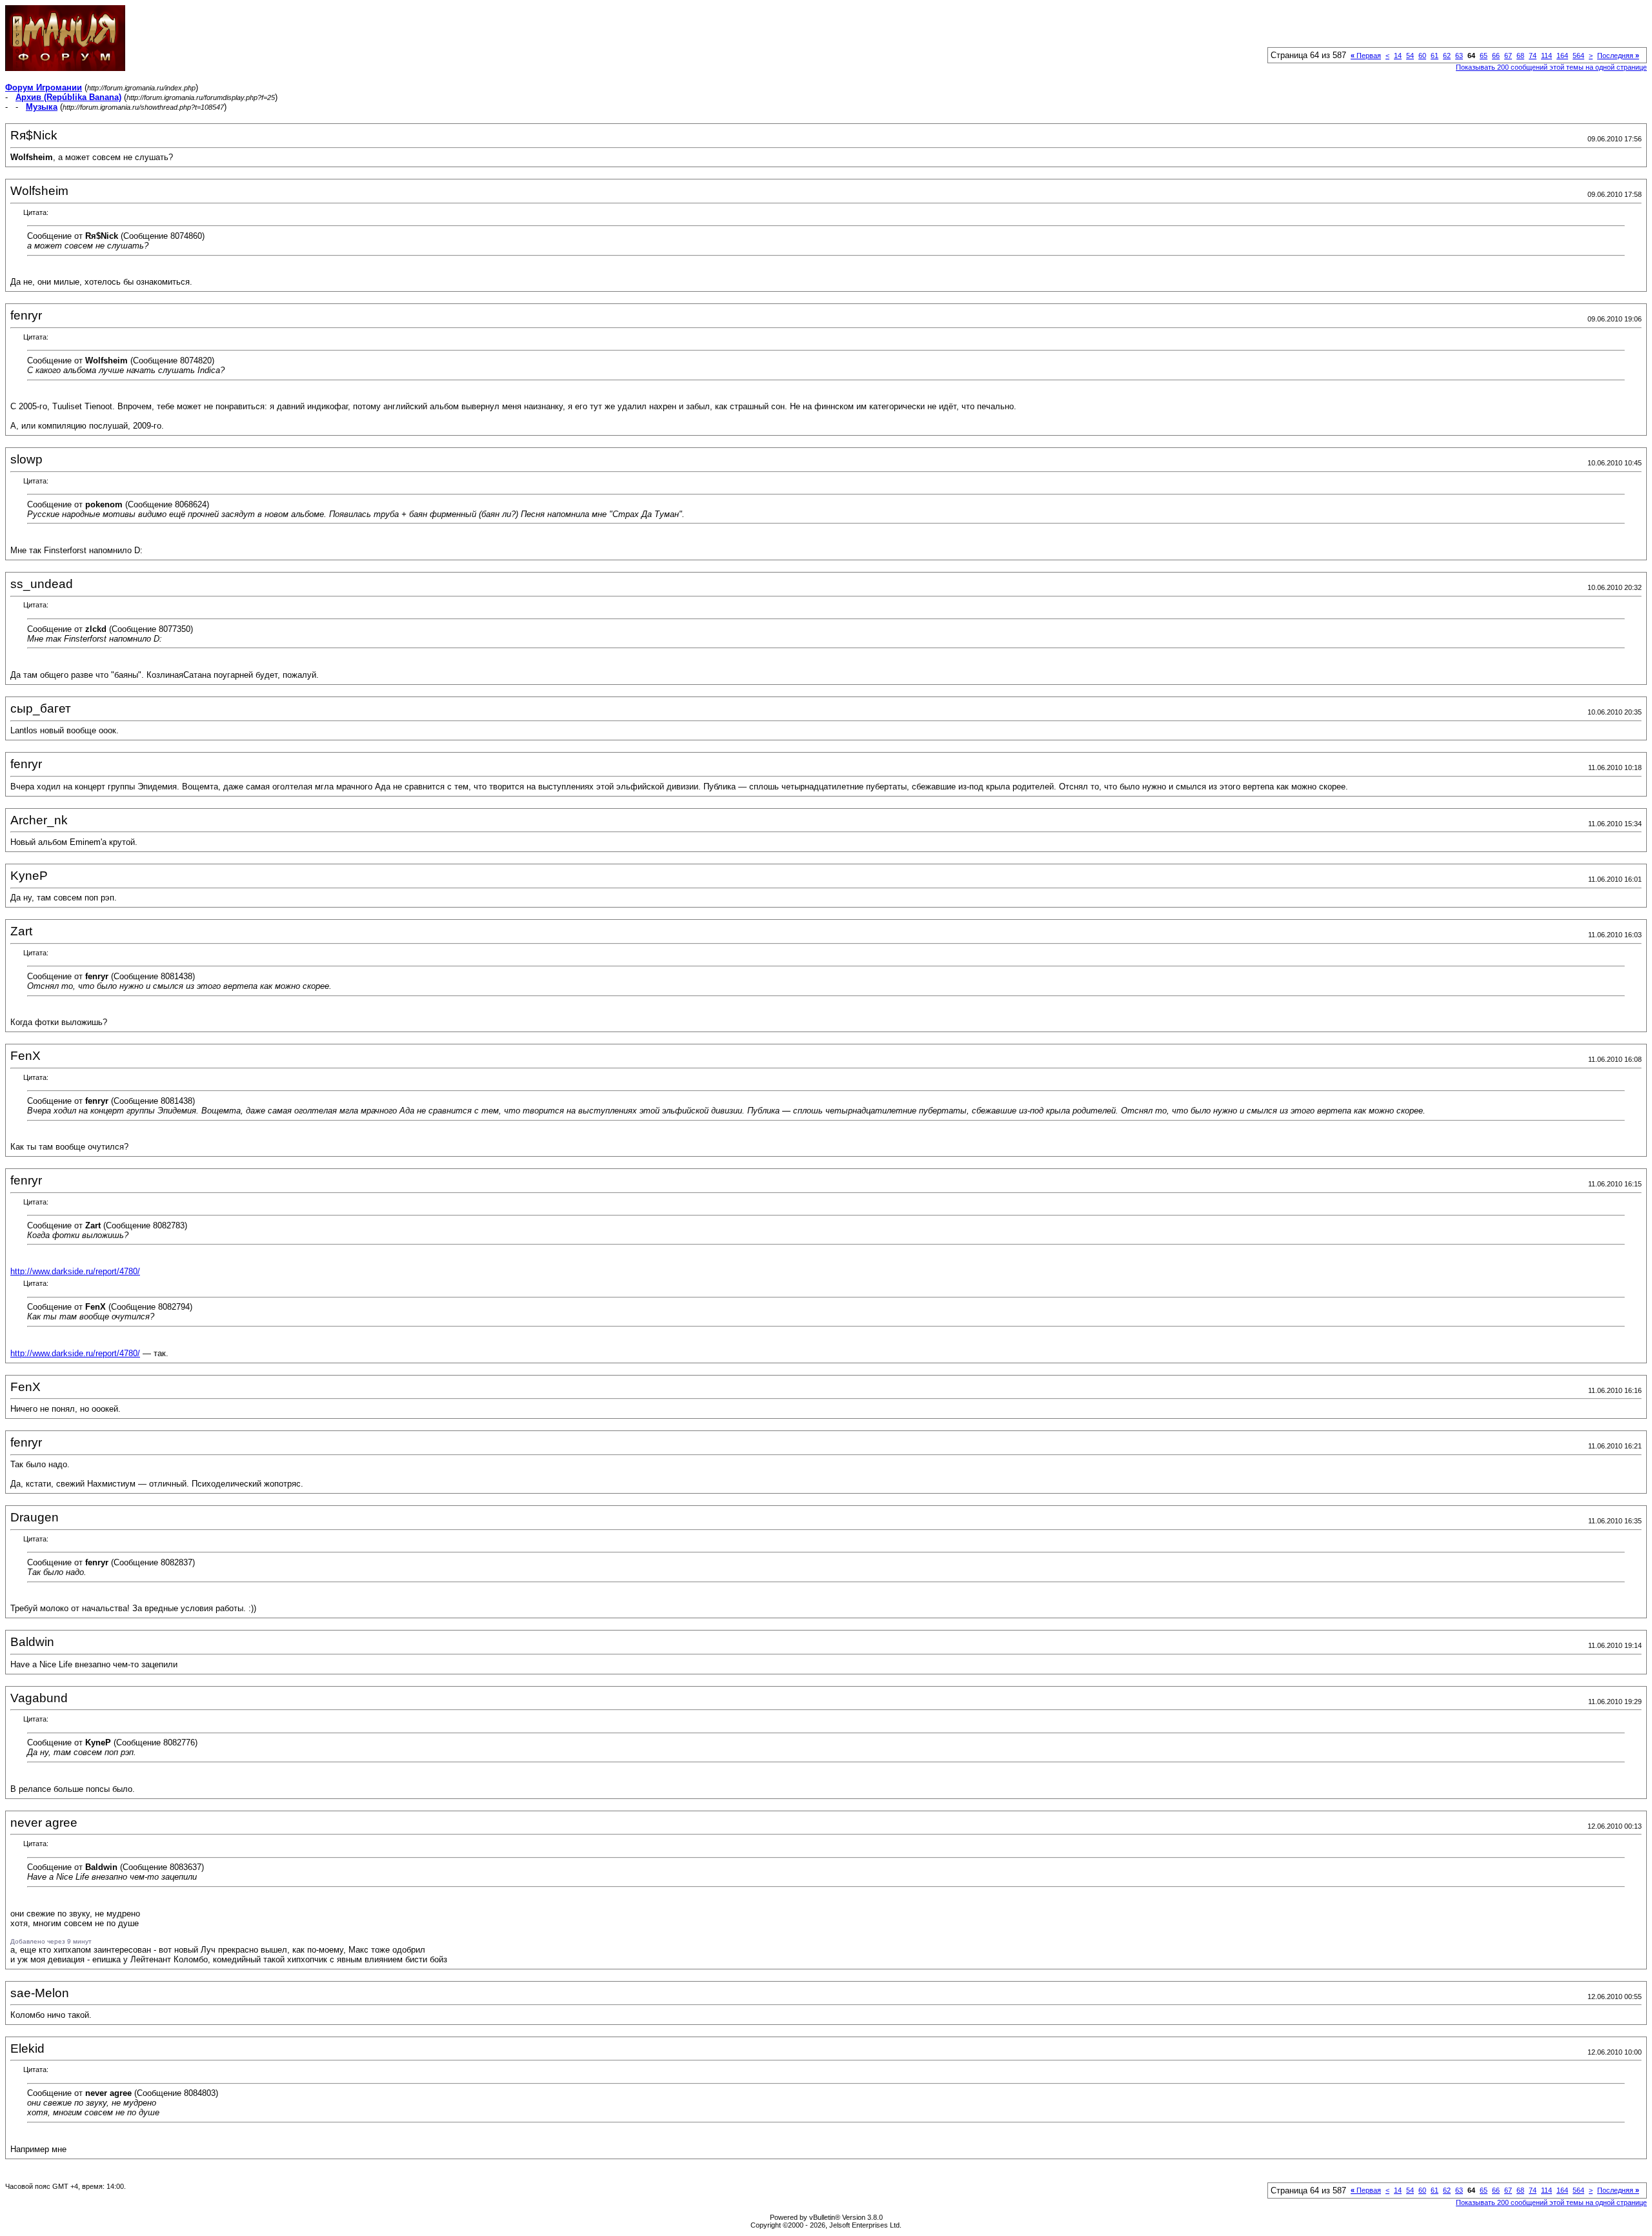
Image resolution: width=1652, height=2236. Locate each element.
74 (1533, 56)
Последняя (1618, 56)
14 (1398, 56)
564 (1578, 56)
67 (1508, 56)
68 (1520, 56)
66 (1496, 56)
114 (1546, 56)
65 (1484, 56)
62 (1447, 56)
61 (1435, 56)
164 (1562, 56)
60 (1422, 56)
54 (1410, 56)
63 (1459, 56)
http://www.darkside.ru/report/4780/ (75, 1271)
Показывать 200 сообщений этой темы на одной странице (1551, 67)
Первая (1366, 56)
